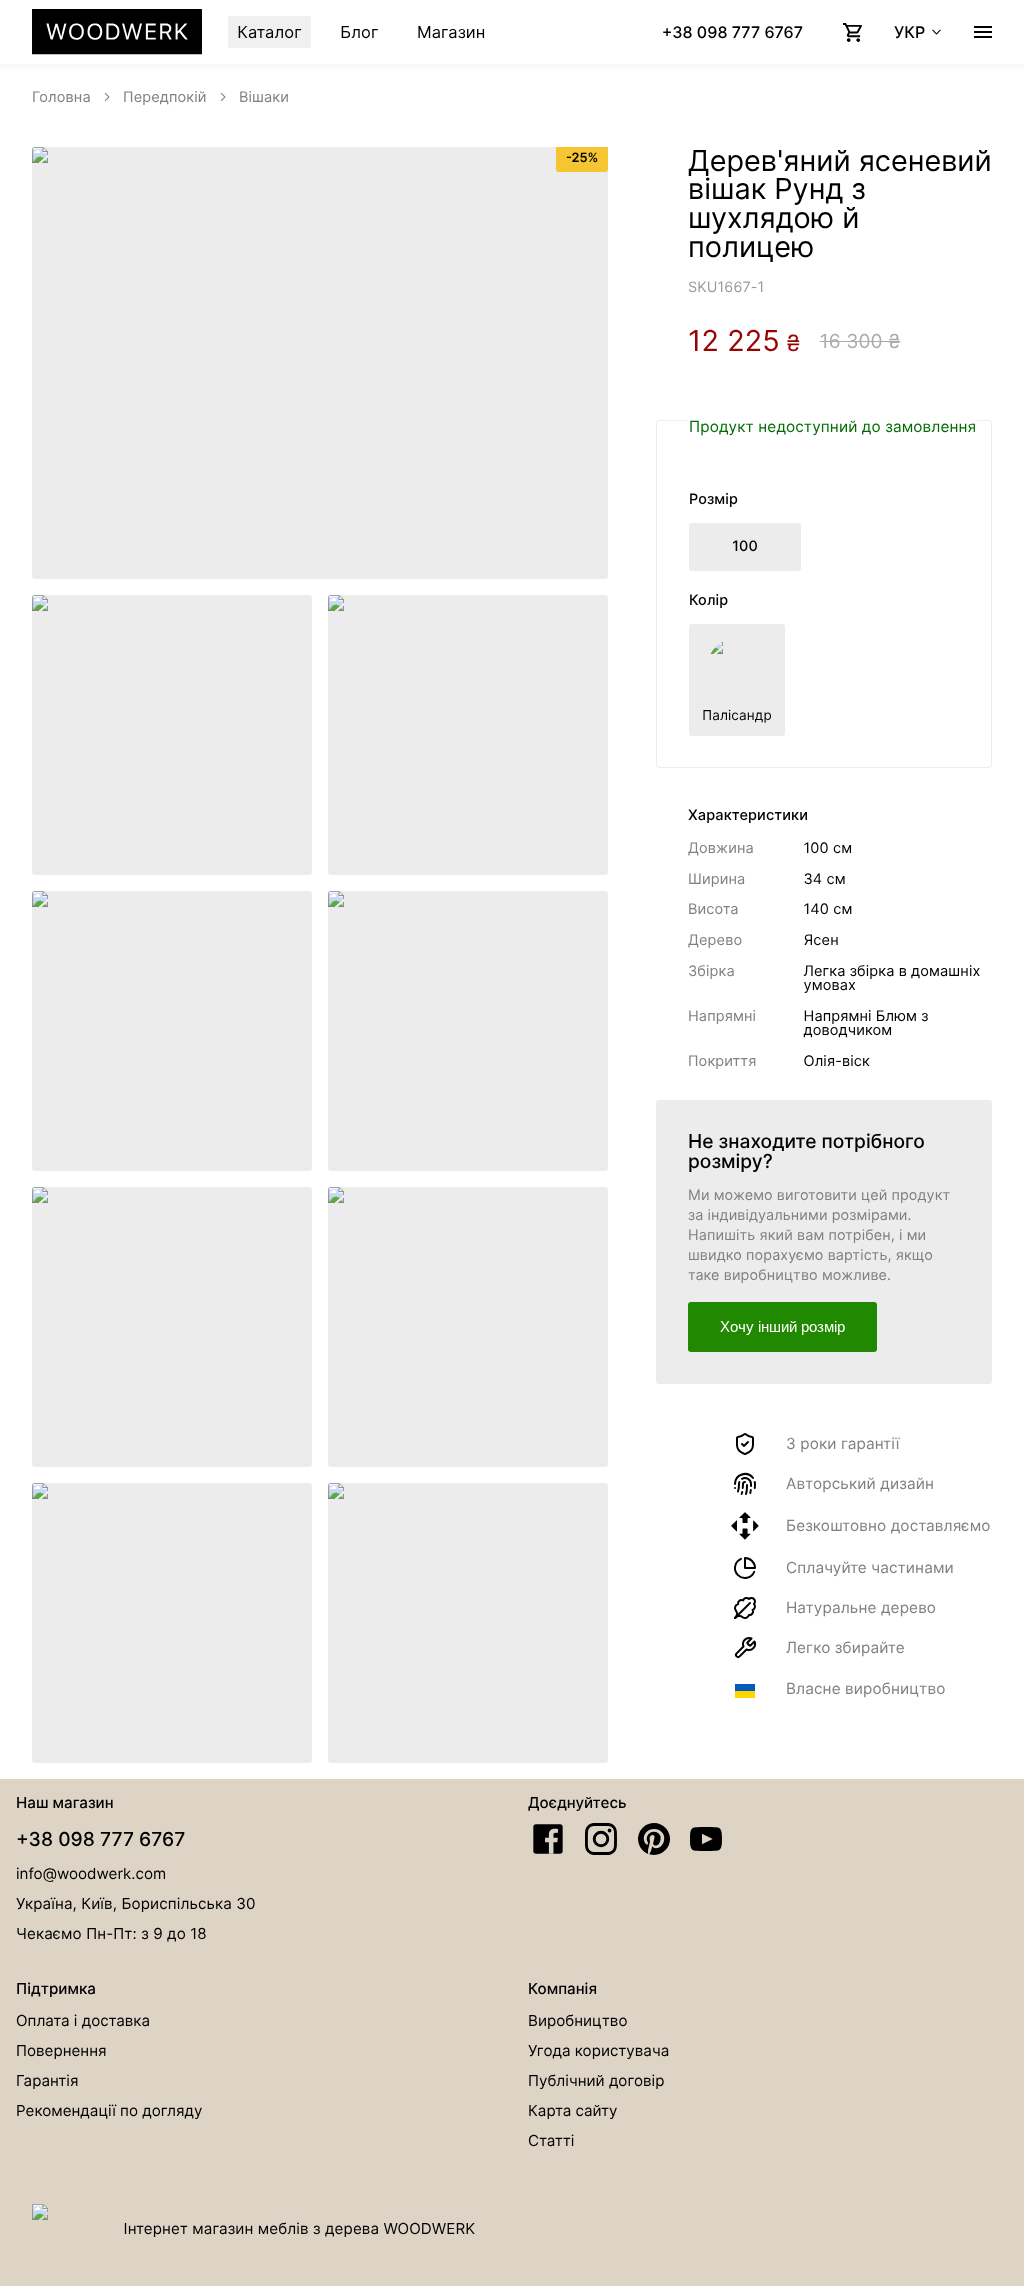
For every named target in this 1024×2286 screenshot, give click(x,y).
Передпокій (164, 97)
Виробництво (577, 2020)
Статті (551, 2140)
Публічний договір (596, 2080)
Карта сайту (573, 2110)
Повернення (61, 2050)
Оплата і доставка (83, 2020)
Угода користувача (598, 2050)
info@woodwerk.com (91, 1873)
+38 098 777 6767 (100, 1839)
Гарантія (47, 2080)
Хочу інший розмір (782, 1326)
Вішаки (264, 97)
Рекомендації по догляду (109, 2110)
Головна (61, 97)
